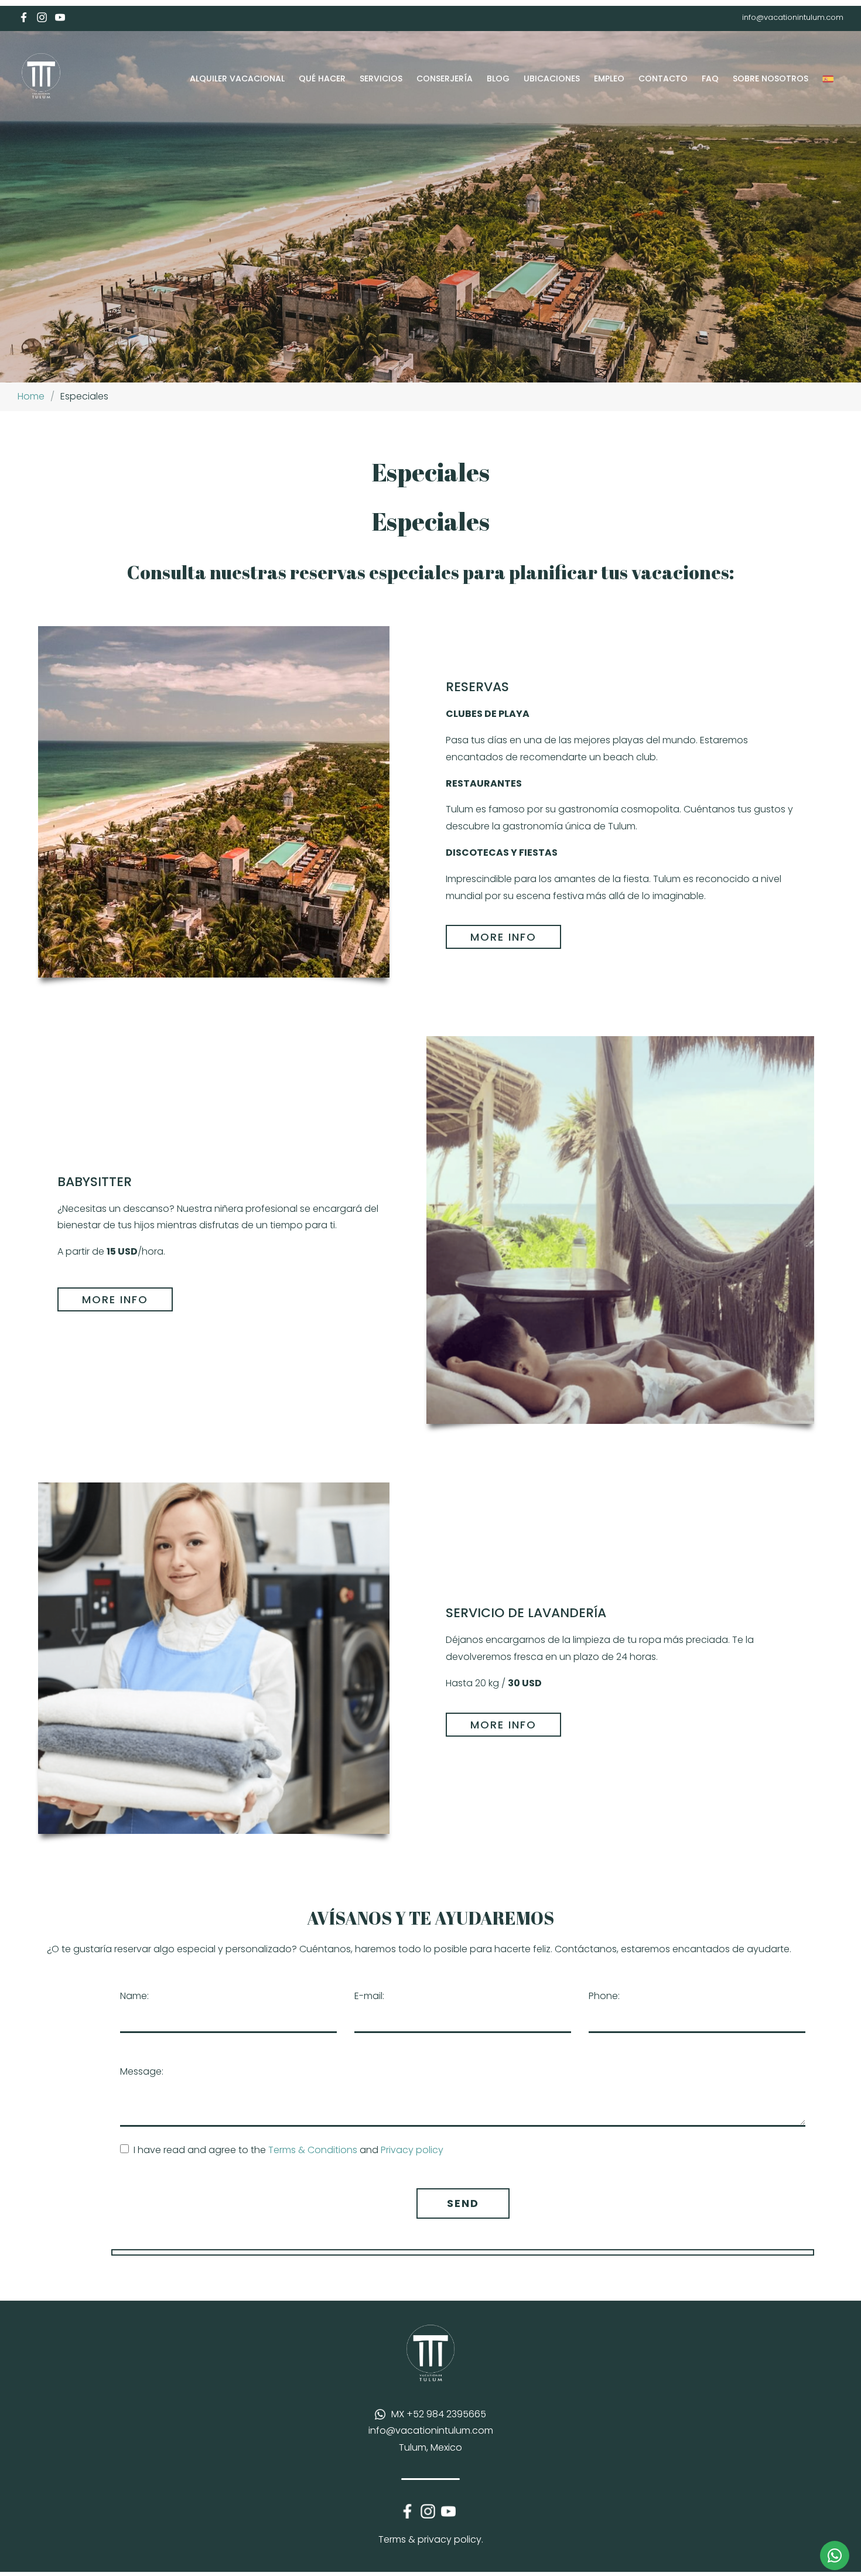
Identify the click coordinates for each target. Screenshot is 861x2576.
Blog (498, 78)
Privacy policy (412, 2150)
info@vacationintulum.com (793, 17)
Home (31, 396)
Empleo (609, 78)
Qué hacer (322, 78)
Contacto (663, 78)
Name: (134, 1996)
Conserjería (445, 78)
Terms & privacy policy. (431, 2539)
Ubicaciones (552, 78)
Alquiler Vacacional (237, 78)
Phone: (604, 1996)
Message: (142, 2071)
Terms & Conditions (313, 2150)
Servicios (381, 78)
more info (503, 937)
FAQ (710, 78)
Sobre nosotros (771, 78)
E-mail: (369, 1996)
